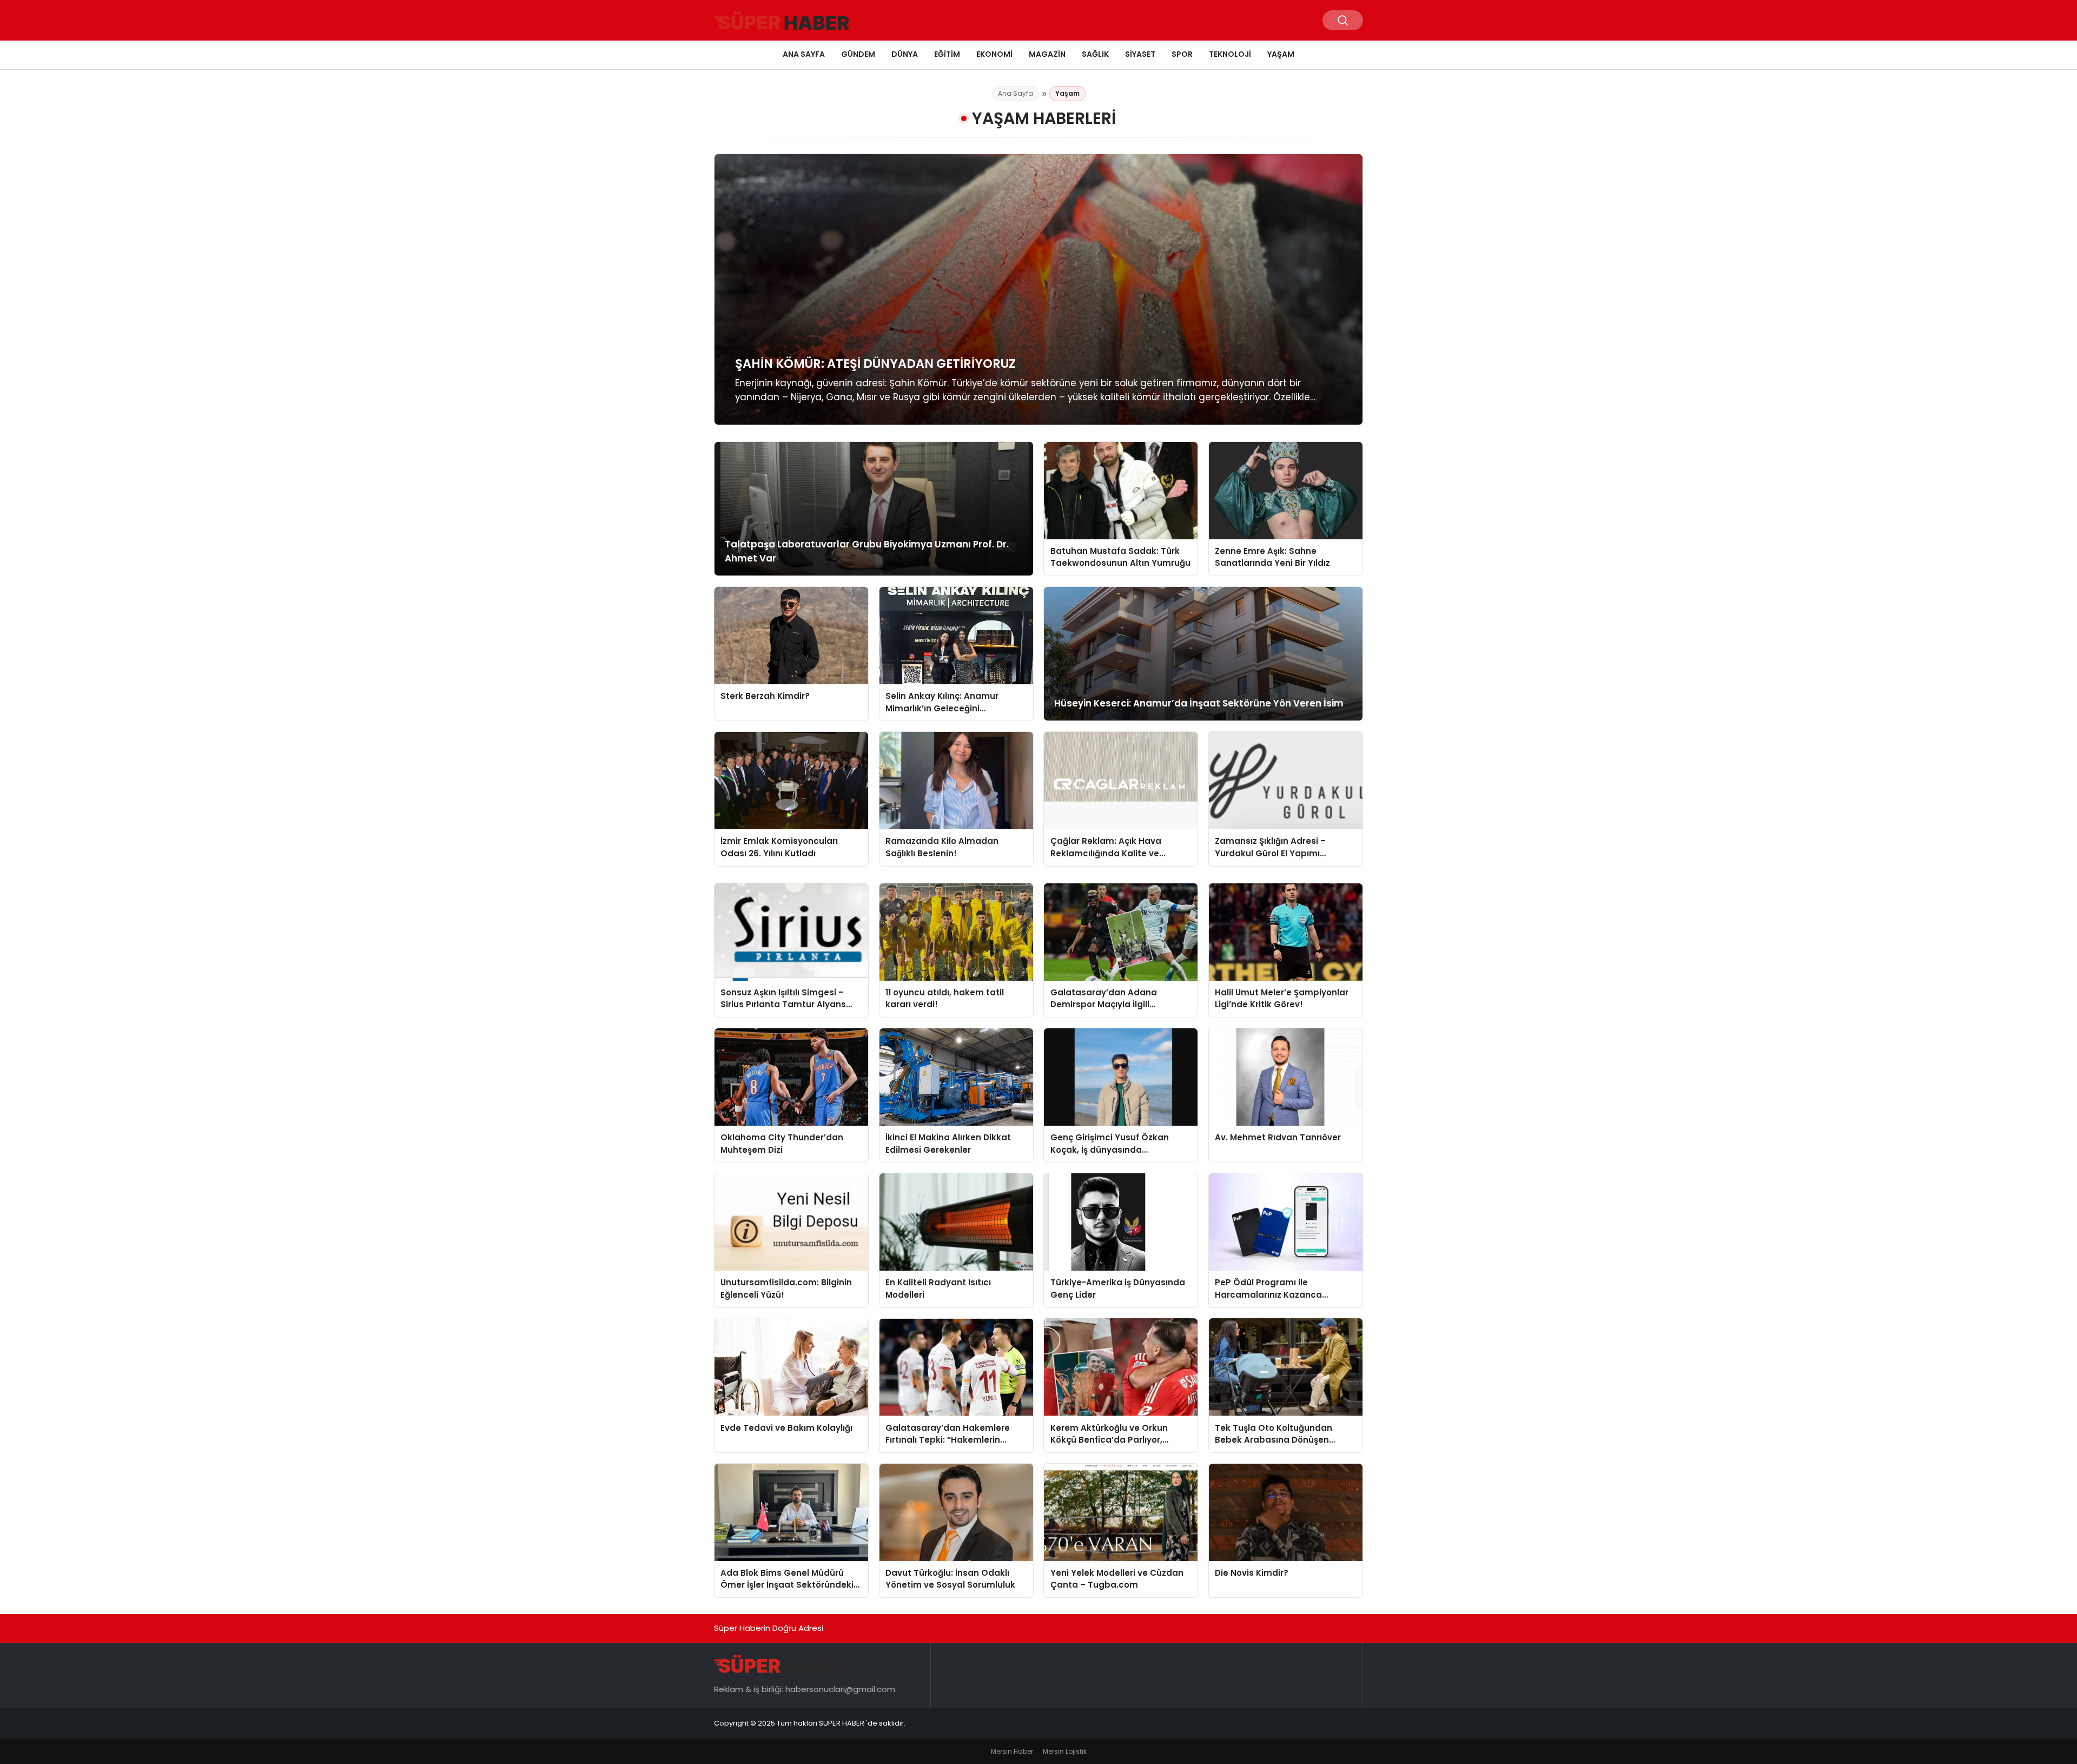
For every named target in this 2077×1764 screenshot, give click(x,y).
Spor (1182, 54)
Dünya (905, 54)
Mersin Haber (1012, 1751)
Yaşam (1281, 54)
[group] (1038, 289)
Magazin (1047, 54)
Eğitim (947, 54)
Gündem (858, 54)
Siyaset (1140, 54)
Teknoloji (1230, 54)
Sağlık (1095, 54)
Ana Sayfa (804, 54)
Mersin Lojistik (1065, 1751)
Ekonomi (994, 54)
